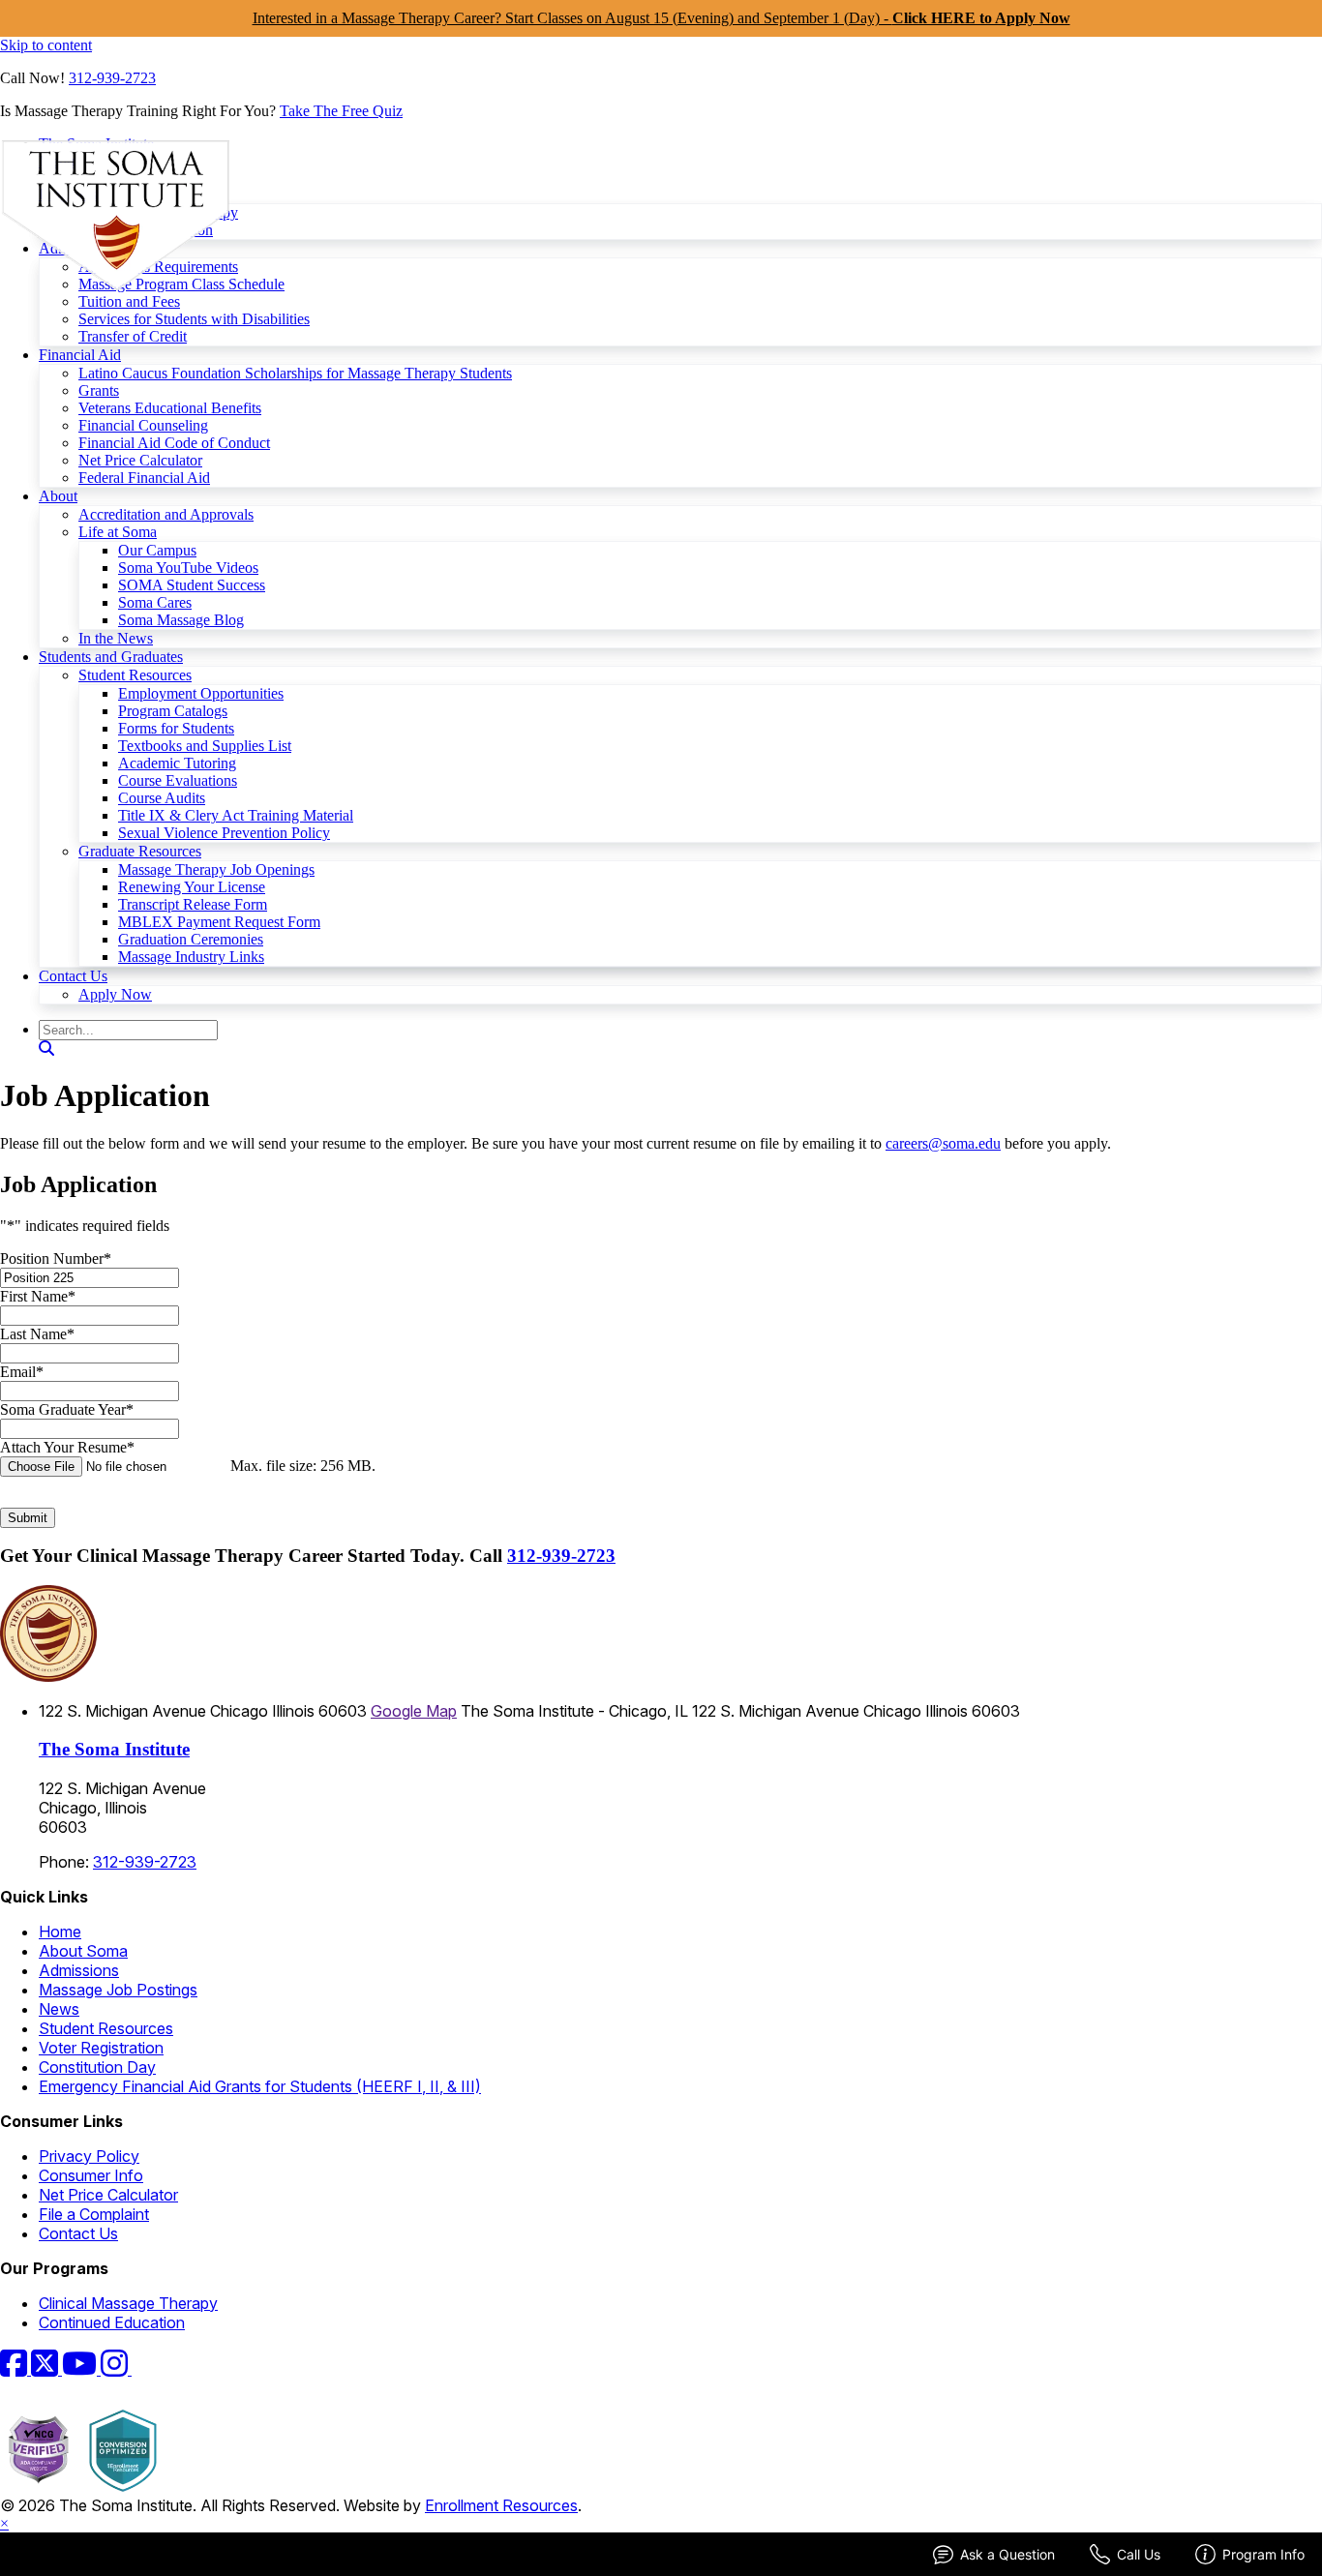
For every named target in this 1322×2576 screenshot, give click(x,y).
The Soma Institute (114, 1749)
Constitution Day (97, 2067)
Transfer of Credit (133, 336)
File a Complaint (94, 2214)
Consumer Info (91, 2175)
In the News (116, 638)
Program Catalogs (173, 711)
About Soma (83, 1951)
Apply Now (115, 994)
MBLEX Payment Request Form (219, 922)
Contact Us (73, 976)
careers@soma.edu (943, 1143)
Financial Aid (80, 355)
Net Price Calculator (140, 460)
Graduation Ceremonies (191, 939)
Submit (28, 1518)
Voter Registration (101, 2048)
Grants (99, 390)
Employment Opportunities (201, 693)
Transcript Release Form (193, 904)
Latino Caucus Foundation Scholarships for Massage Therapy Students (295, 373)
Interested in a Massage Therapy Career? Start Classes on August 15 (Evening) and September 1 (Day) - (661, 18)
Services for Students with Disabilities (194, 319)
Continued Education (112, 2322)
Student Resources (135, 675)
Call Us (1139, 2554)
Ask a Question (1007, 2554)
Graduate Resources (140, 851)
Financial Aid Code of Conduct (174, 443)
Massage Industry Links (191, 957)
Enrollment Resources (501, 2505)
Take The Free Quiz (341, 111)
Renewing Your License (192, 887)
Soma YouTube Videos (188, 568)
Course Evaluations (178, 780)
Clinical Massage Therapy (128, 2303)
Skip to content (46, 45)
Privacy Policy (89, 2156)
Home (60, 1932)
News (59, 2009)
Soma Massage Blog (181, 620)
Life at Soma (118, 532)
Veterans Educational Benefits (170, 408)
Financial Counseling (143, 425)
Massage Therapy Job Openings (216, 869)
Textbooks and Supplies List (205, 746)
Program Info (1263, 2554)
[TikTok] (143, 2369)
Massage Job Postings (118, 1990)
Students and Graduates (111, 657)
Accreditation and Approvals (166, 514)
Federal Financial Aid (144, 478)
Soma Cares (155, 602)
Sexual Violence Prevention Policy (224, 833)
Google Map (414, 1711)
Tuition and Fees (129, 301)
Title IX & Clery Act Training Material (236, 815)
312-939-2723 (112, 78)
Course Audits (162, 798)
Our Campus (157, 550)
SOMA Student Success (192, 585)
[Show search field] (46, 1048)
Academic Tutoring (177, 763)
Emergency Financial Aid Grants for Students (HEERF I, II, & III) (260, 2086)
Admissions (79, 1970)
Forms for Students (176, 728)
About (58, 496)
